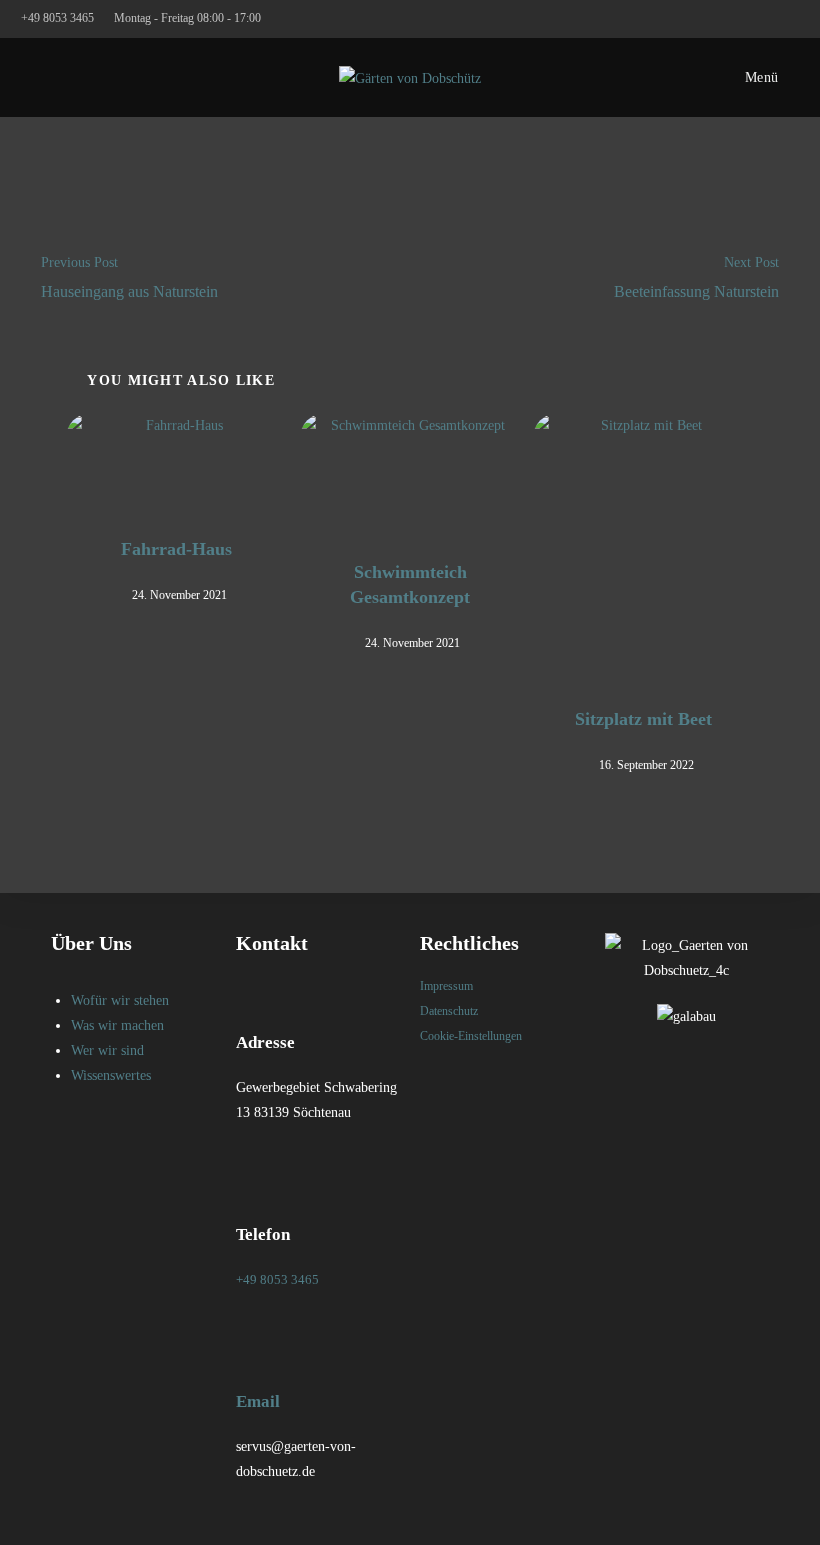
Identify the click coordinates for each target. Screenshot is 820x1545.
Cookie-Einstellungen (471, 1036)
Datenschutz (449, 1011)
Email (258, 1401)
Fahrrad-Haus (176, 549)
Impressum (446, 986)
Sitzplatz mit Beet (643, 719)
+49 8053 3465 (59, 18)
